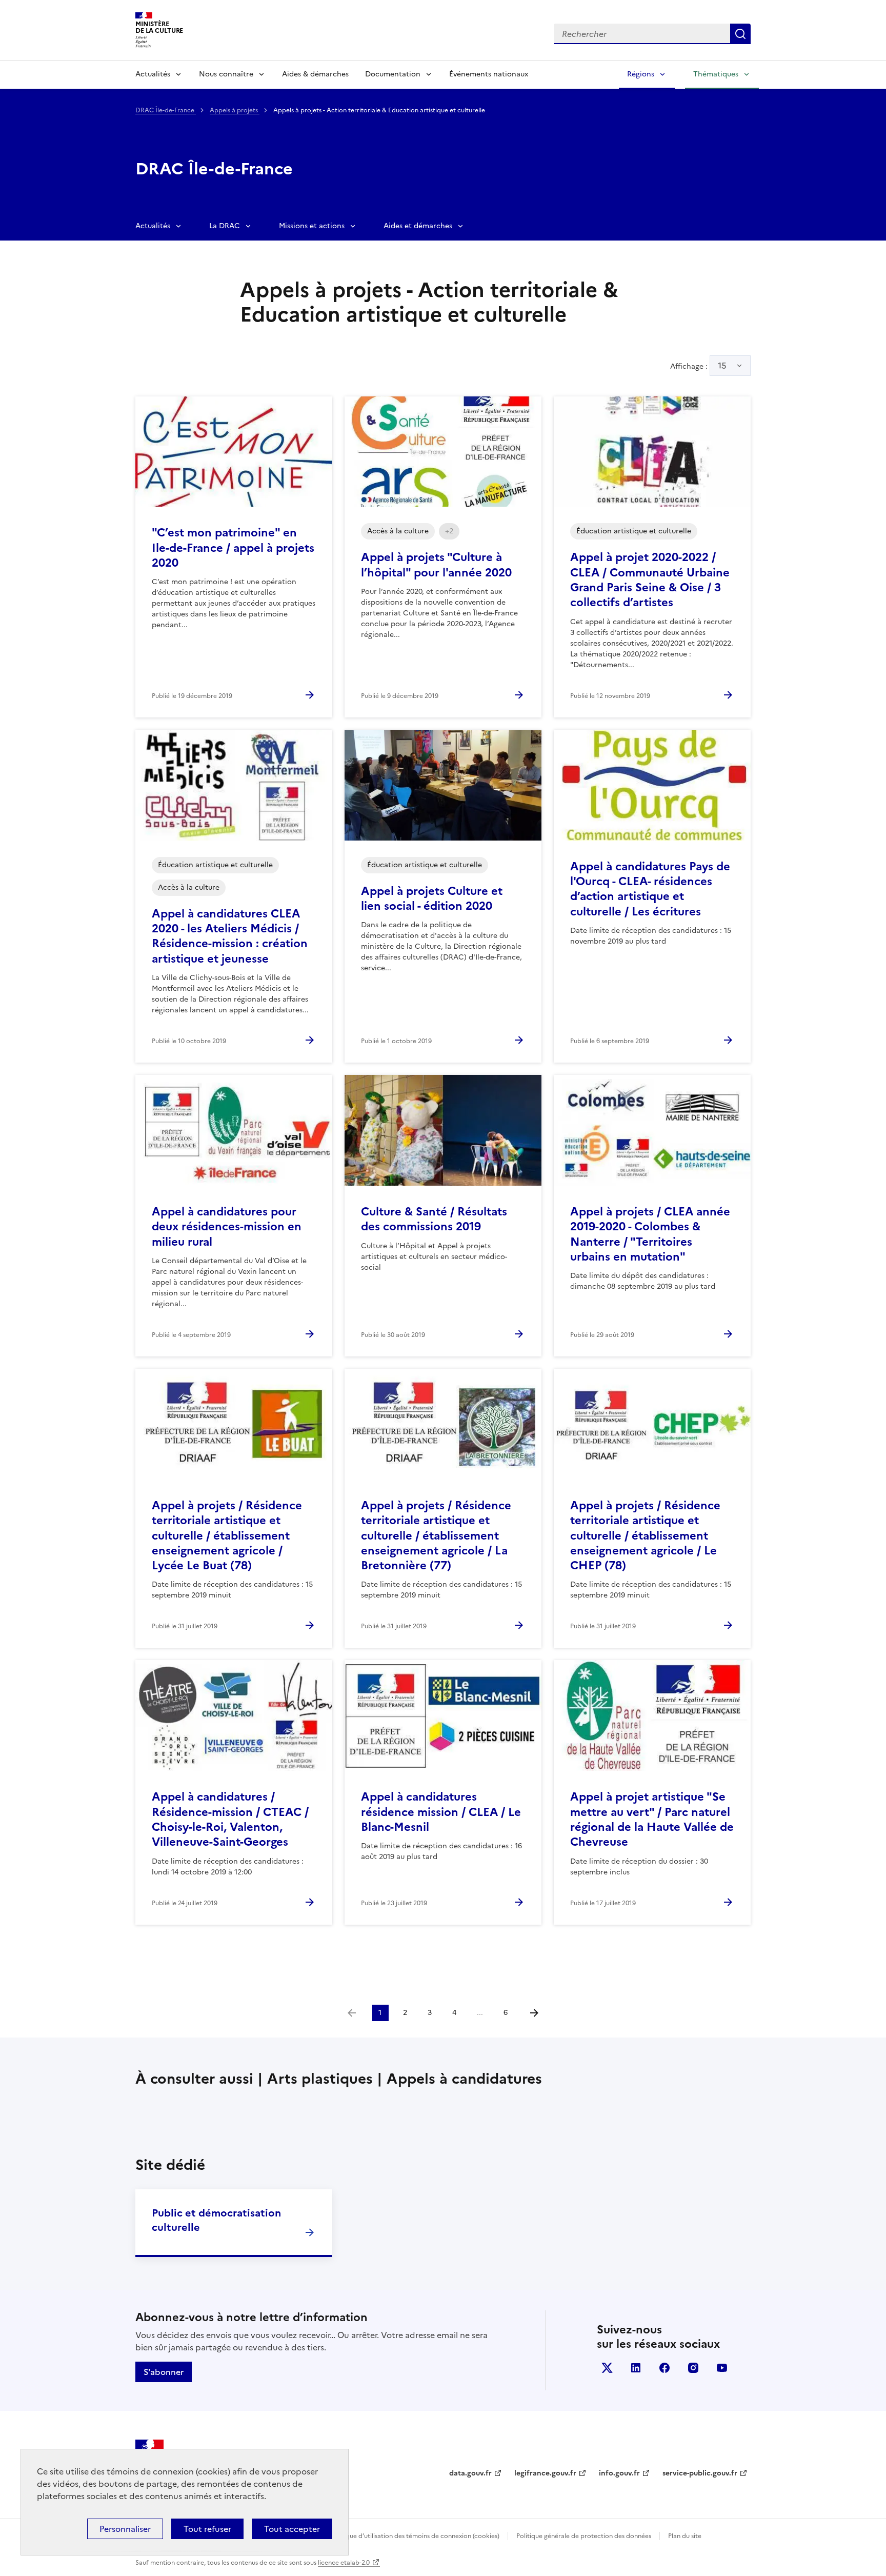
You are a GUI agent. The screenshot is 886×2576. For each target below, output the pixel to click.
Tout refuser (207, 2529)
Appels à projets (235, 110)
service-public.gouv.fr (700, 2473)
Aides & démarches (315, 74)
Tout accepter (292, 2529)
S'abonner (164, 2372)
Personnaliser (125, 2529)
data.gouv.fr (470, 2473)
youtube (722, 2368)
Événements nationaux (489, 74)
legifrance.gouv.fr (545, 2473)
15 (722, 366)
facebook (664, 2368)
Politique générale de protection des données (584, 2536)
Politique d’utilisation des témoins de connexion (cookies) (415, 2536)
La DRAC (225, 226)
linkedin (636, 2368)
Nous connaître (226, 74)
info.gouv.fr (619, 2473)
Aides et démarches (418, 226)
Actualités (153, 74)
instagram (693, 2368)
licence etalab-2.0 (344, 2563)
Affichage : (698, 366)
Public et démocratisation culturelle (216, 2220)
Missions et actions (312, 226)
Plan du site (685, 2536)
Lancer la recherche (740, 34)
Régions (641, 74)
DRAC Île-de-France (166, 110)
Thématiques (716, 74)
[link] (352, 2013)
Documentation (393, 74)
